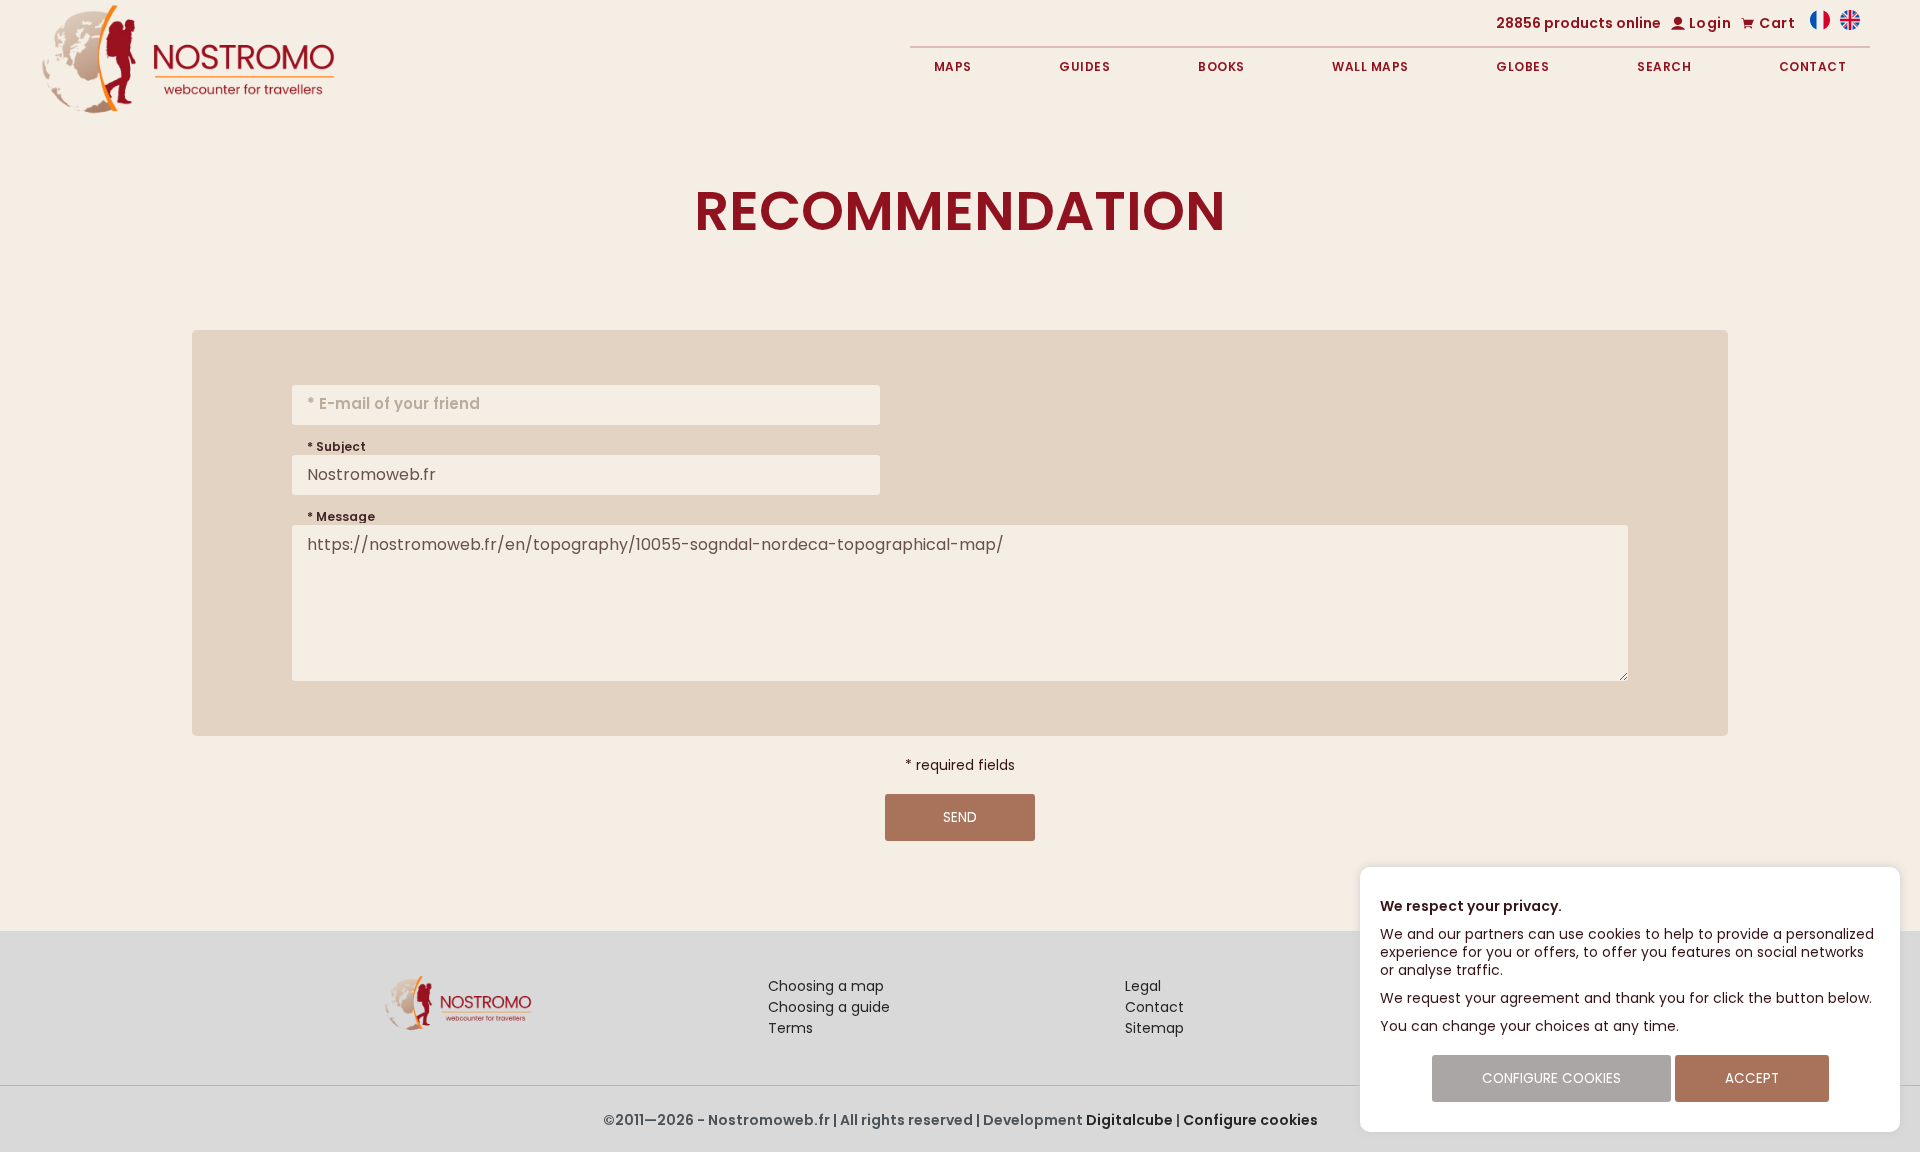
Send (960, 817)
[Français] (1820, 25)
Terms (790, 1028)
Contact (1813, 66)
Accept (1752, 1078)
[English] (1850, 25)
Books (1221, 66)
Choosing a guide (829, 1007)
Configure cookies (1250, 1120)
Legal (1143, 986)
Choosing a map (826, 986)
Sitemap (1154, 1028)
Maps (953, 66)
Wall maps (1370, 66)
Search (1664, 66)
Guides (1084, 66)
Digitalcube (1129, 1120)
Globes (1522, 66)
